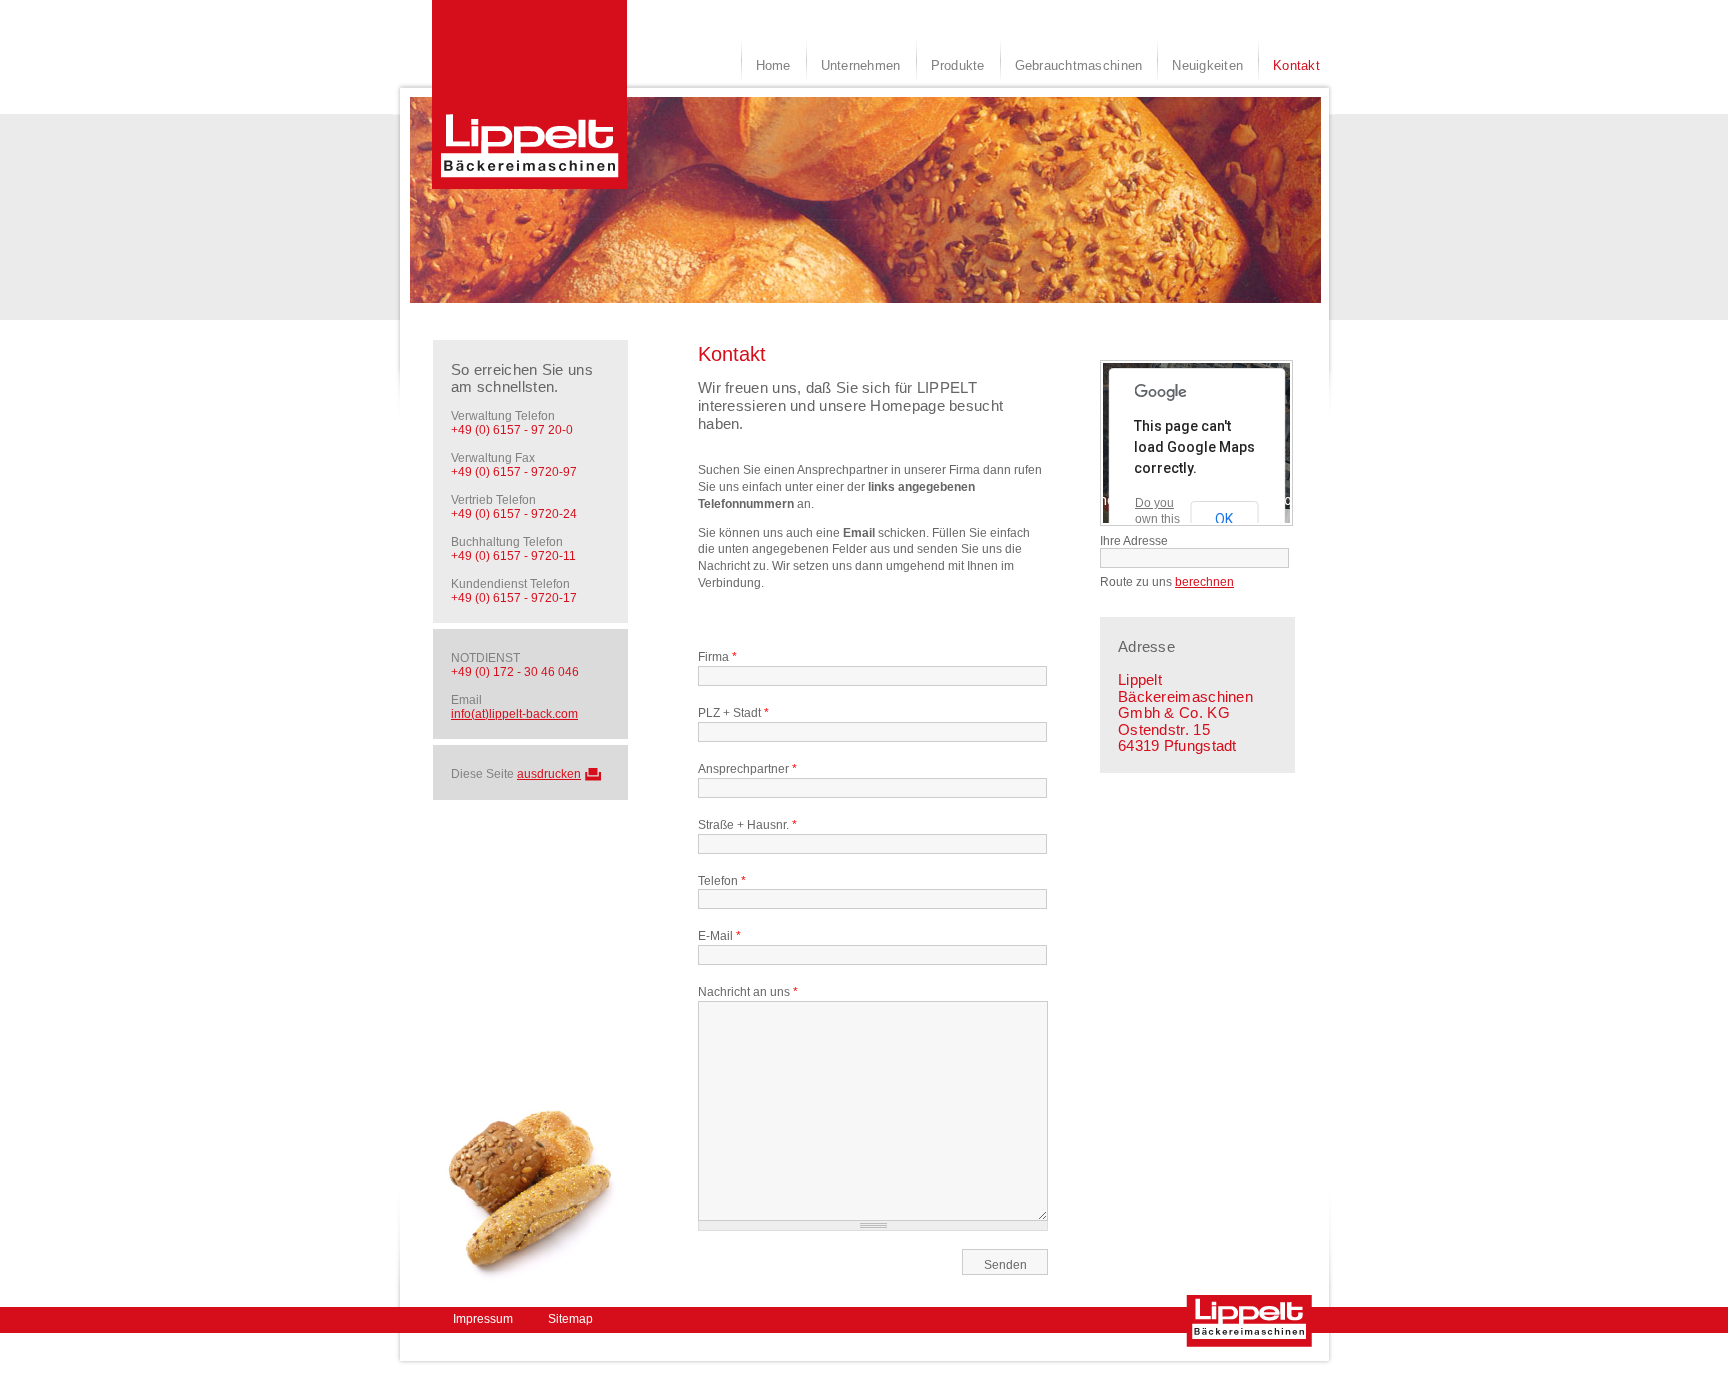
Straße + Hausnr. (747, 825)
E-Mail (719, 936)
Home (773, 65)
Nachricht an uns (748, 992)
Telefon (722, 881)
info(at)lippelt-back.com (514, 714)
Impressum (483, 1319)
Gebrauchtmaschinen (1079, 65)
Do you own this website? (1159, 519)
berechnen (1204, 582)
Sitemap (570, 1319)
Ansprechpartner (747, 769)
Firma (717, 657)
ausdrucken (549, 774)
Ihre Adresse (1134, 541)
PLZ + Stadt (733, 713)
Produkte (958, 65)
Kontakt (1296, 65)
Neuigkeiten (1207, 65)
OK (1224, 519)
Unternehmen (861, 65)
